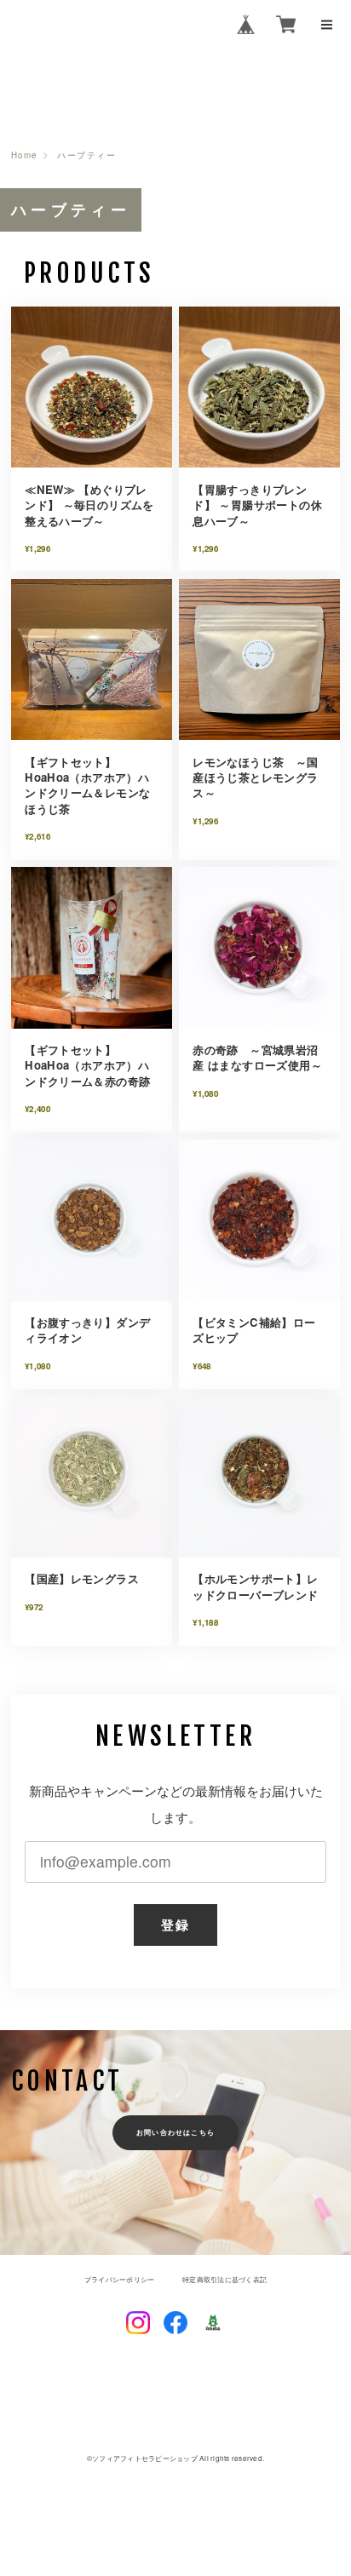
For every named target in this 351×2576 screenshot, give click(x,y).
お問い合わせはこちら (175, 2132)
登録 (175, 1925)
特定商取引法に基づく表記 (224, 2280)
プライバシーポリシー (119, 2280)
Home (24, 156)
